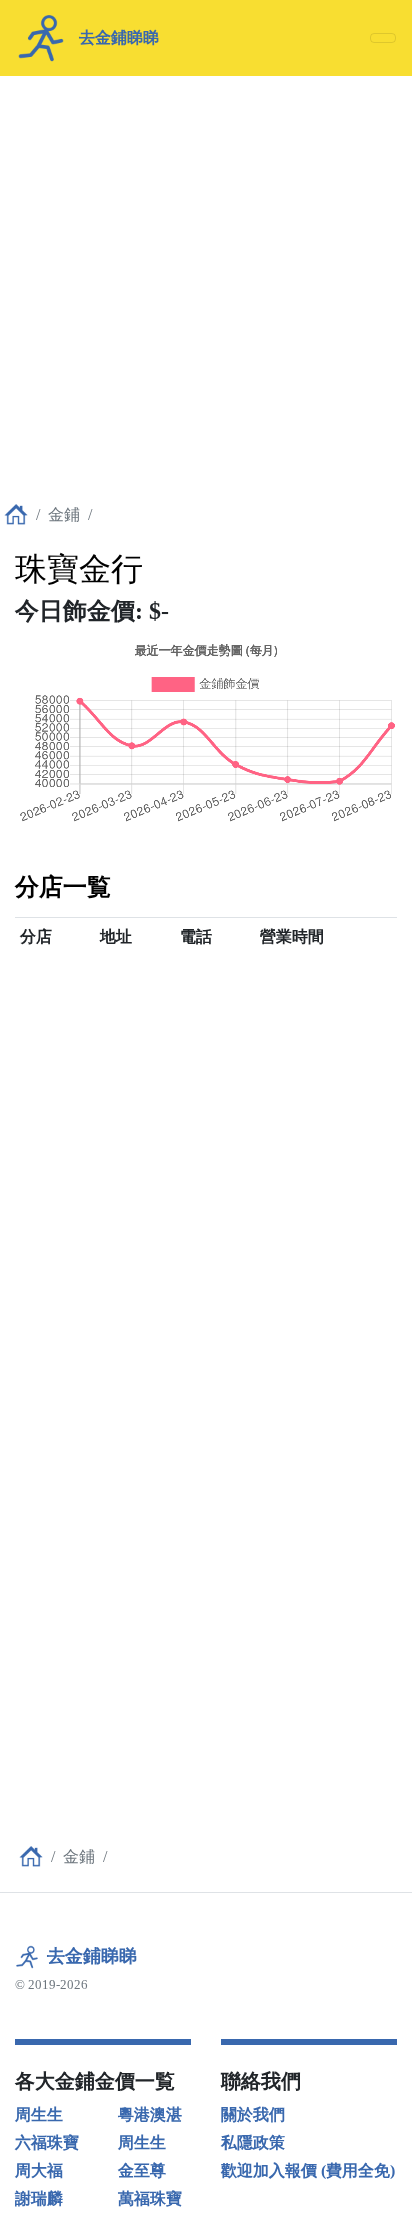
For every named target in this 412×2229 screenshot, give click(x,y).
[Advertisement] (206, 282)
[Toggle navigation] (383, 38)
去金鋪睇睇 (92, 1956)
